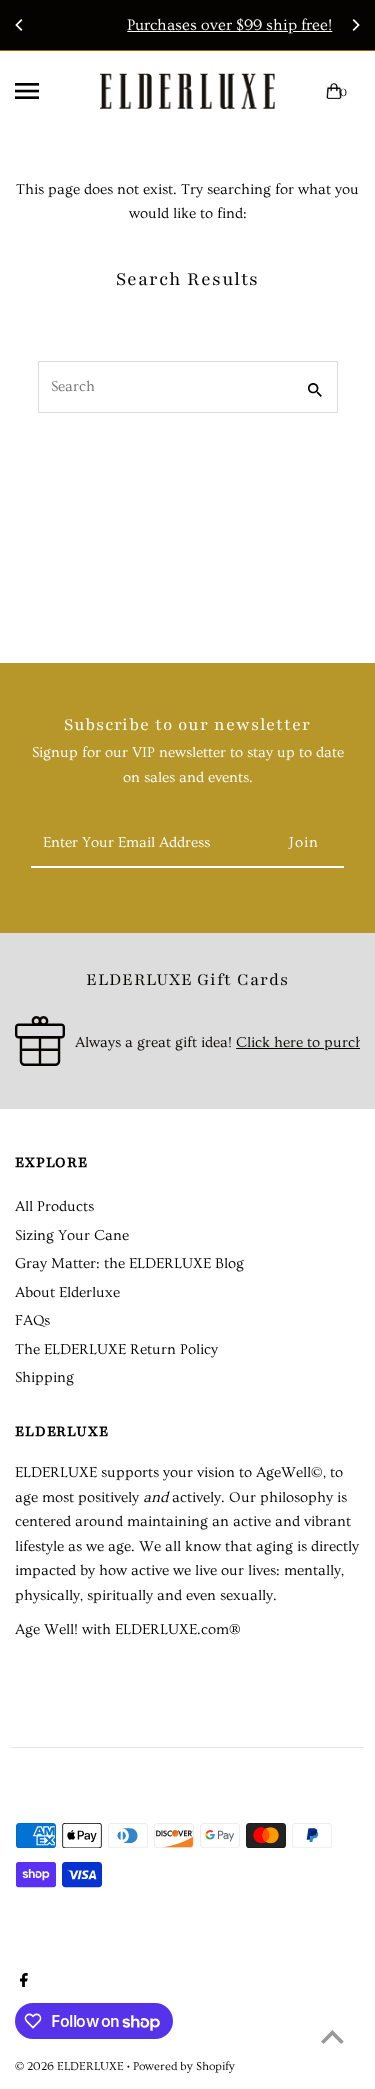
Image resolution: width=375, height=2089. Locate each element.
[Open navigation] (49, 91)
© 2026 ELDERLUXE (71, 2066)
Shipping (44, 1377)
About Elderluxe (67, 1292)
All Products (54, 1206)
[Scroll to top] (332, 2036)
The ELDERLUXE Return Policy (116, 1349)
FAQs (32, 1320)
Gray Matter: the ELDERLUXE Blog (129, 1263)
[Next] (355, 25)
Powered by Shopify (184, 2066)
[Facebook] (21, 1983)
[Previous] (20, 25)
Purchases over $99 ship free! (195, 25)
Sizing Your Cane (72, 1235)
